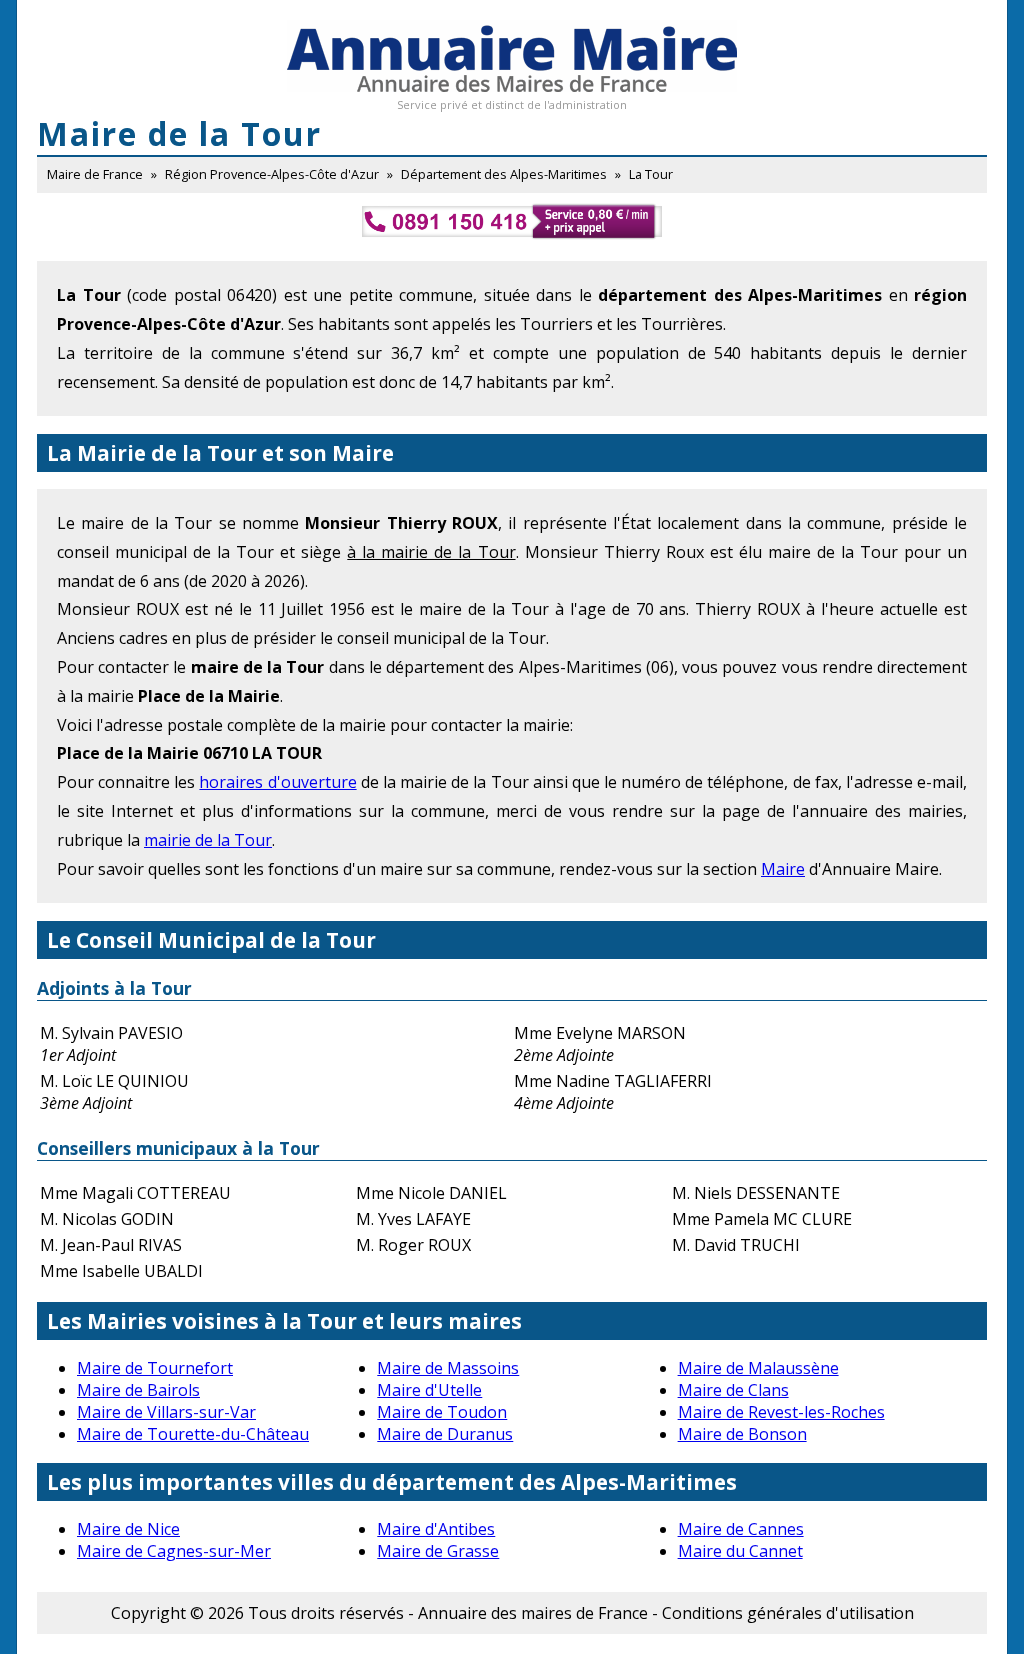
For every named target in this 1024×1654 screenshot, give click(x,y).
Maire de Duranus (445, 1434)
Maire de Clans (733, 1390)
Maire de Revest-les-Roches (781, 1412)
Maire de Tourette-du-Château (193, 1434)
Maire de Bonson (742, 1434)
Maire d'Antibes (436, 1529)
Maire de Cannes (741, 1529)
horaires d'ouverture (277, 782)
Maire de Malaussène (758, 1368)
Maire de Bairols (138, 1390)
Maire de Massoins (448, 1368)
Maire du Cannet (740, 1551)
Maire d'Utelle (429, 1390)
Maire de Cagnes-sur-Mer (174, 1551)
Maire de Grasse (438, 1551)
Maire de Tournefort (155, 1368)
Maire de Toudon (442, 1412)
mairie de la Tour (208, 840)
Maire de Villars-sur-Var (166, 1412)
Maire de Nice (128, 1529)
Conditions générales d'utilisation (788, 1613)
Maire (783, 869)
